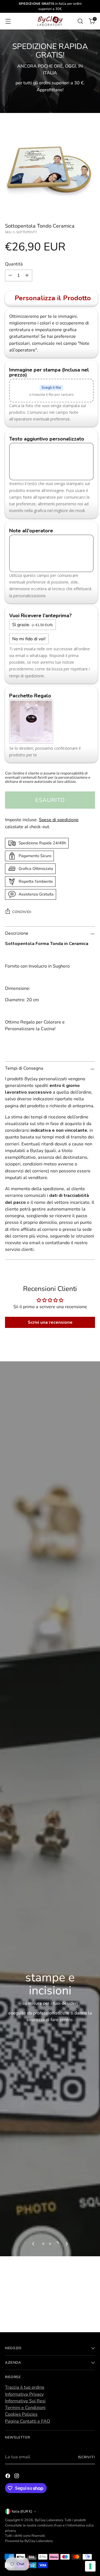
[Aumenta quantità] (27, 275)
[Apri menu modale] (8, 21)
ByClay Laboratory (49, 2520)
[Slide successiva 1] (43, 2244)
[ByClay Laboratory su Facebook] (8, 2477)
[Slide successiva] (66, 2244)
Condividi (22, 912)
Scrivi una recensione (50, 1322)
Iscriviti (87, 2457)
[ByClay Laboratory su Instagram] (17, 2477)
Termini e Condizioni (25, 2408)
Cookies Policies (21, 2414)
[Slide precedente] (34, 2244)
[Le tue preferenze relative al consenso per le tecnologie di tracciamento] (90, 2566)
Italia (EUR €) (22, 2511)
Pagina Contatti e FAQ (27, 2421)
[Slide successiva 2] (50, 2244)
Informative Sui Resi (25, 2401)
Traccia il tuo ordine (25, 2387)
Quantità (14, 264)
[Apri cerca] (80, 21)
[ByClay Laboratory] (50, 21)
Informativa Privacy (24, 2394)
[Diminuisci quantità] (10, 275)
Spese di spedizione (59, 820)
